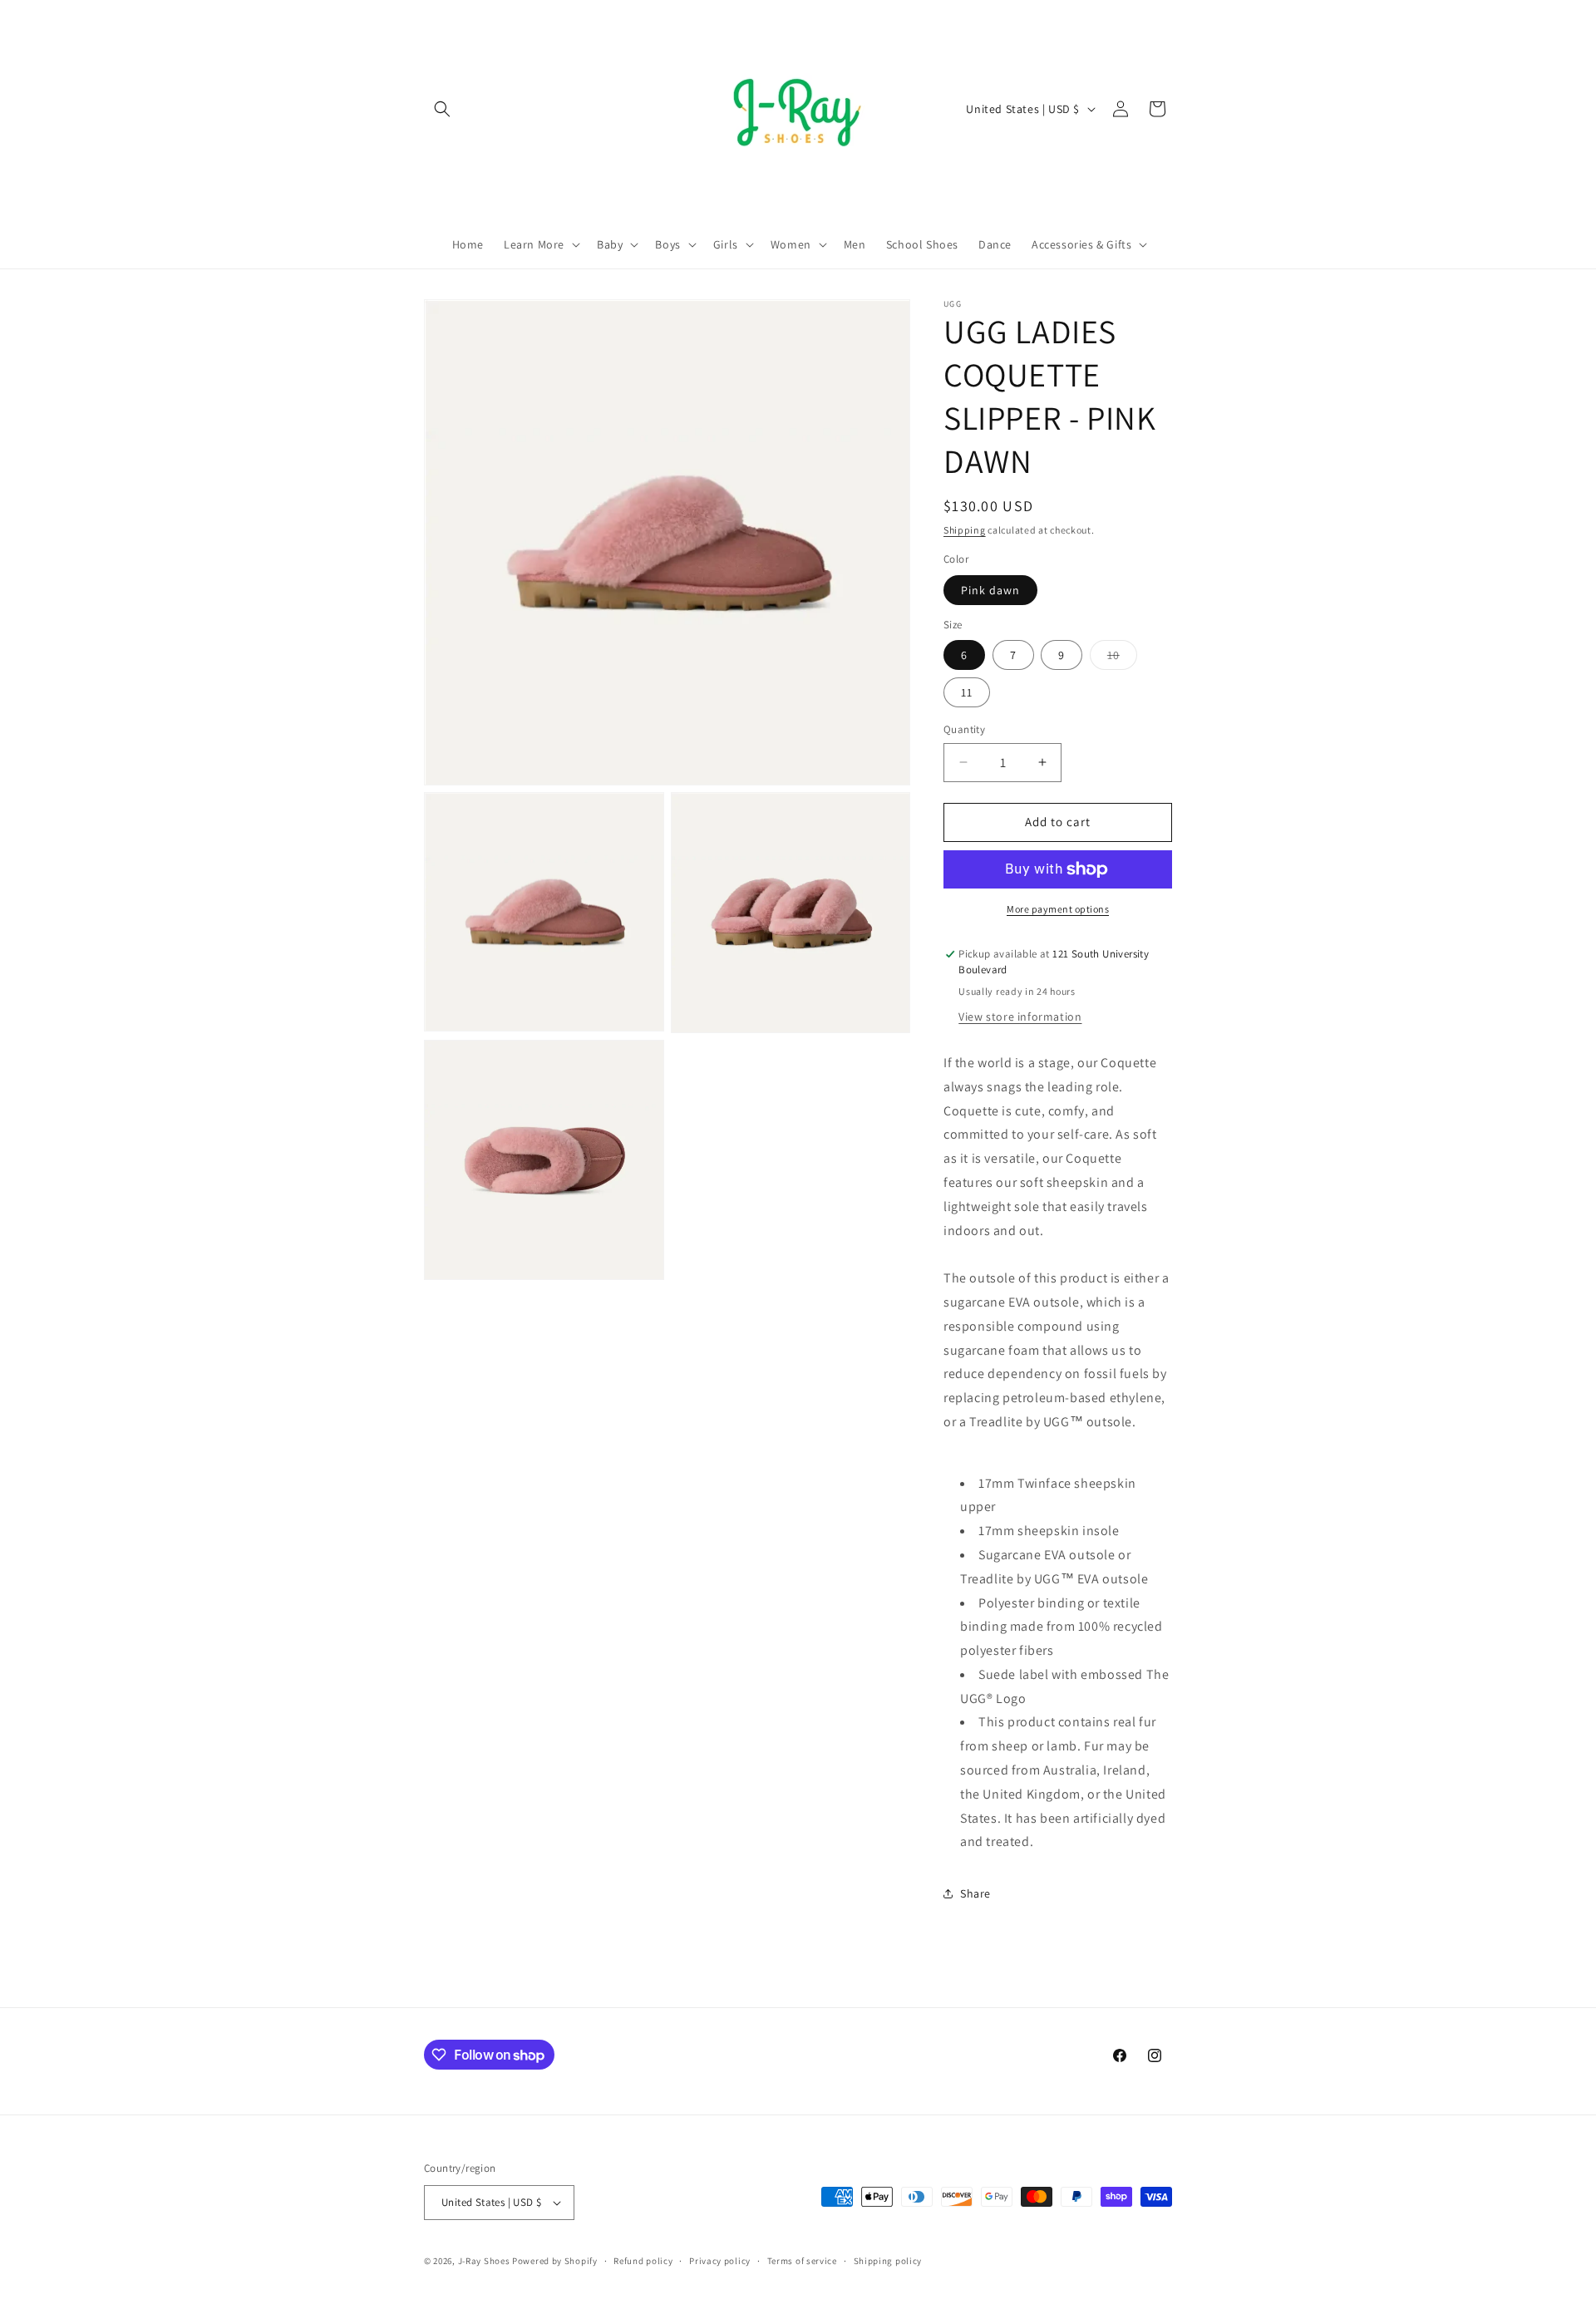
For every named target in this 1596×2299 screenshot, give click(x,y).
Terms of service (802, 2261)
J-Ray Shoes (484, 2261)
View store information (1020, 1017)
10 (1122, 658)
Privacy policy (720, 2261)
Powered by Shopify (555, 2261)
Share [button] (975, 1893)
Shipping (965, 530)
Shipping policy (888, 2261)
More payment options (1058, 909)
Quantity (964, 729)
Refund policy (643, 2261)
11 (967, 692)
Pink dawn (990, 590)
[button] (442, 109)
